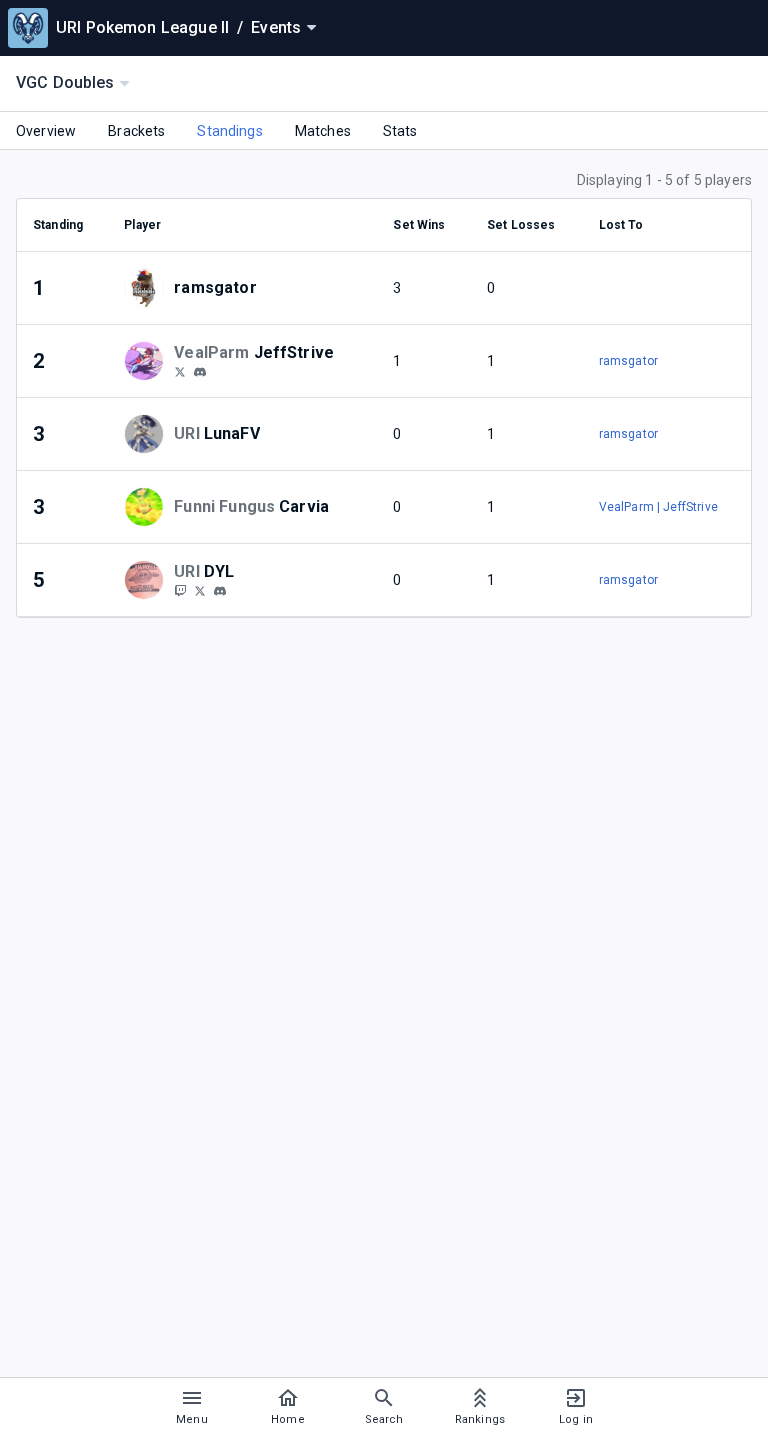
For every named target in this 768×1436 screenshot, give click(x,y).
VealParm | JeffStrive (658, 507)
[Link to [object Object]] (149, 288)
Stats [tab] (400, 131)
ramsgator (628, 361)
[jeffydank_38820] (200, 372)
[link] (200, 371)
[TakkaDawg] (180, 590)
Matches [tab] (323, 131)
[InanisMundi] (180, 371)
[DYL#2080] (220, 591)
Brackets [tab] (136, 131)
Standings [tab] (229, 131)
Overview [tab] (46, 131)
